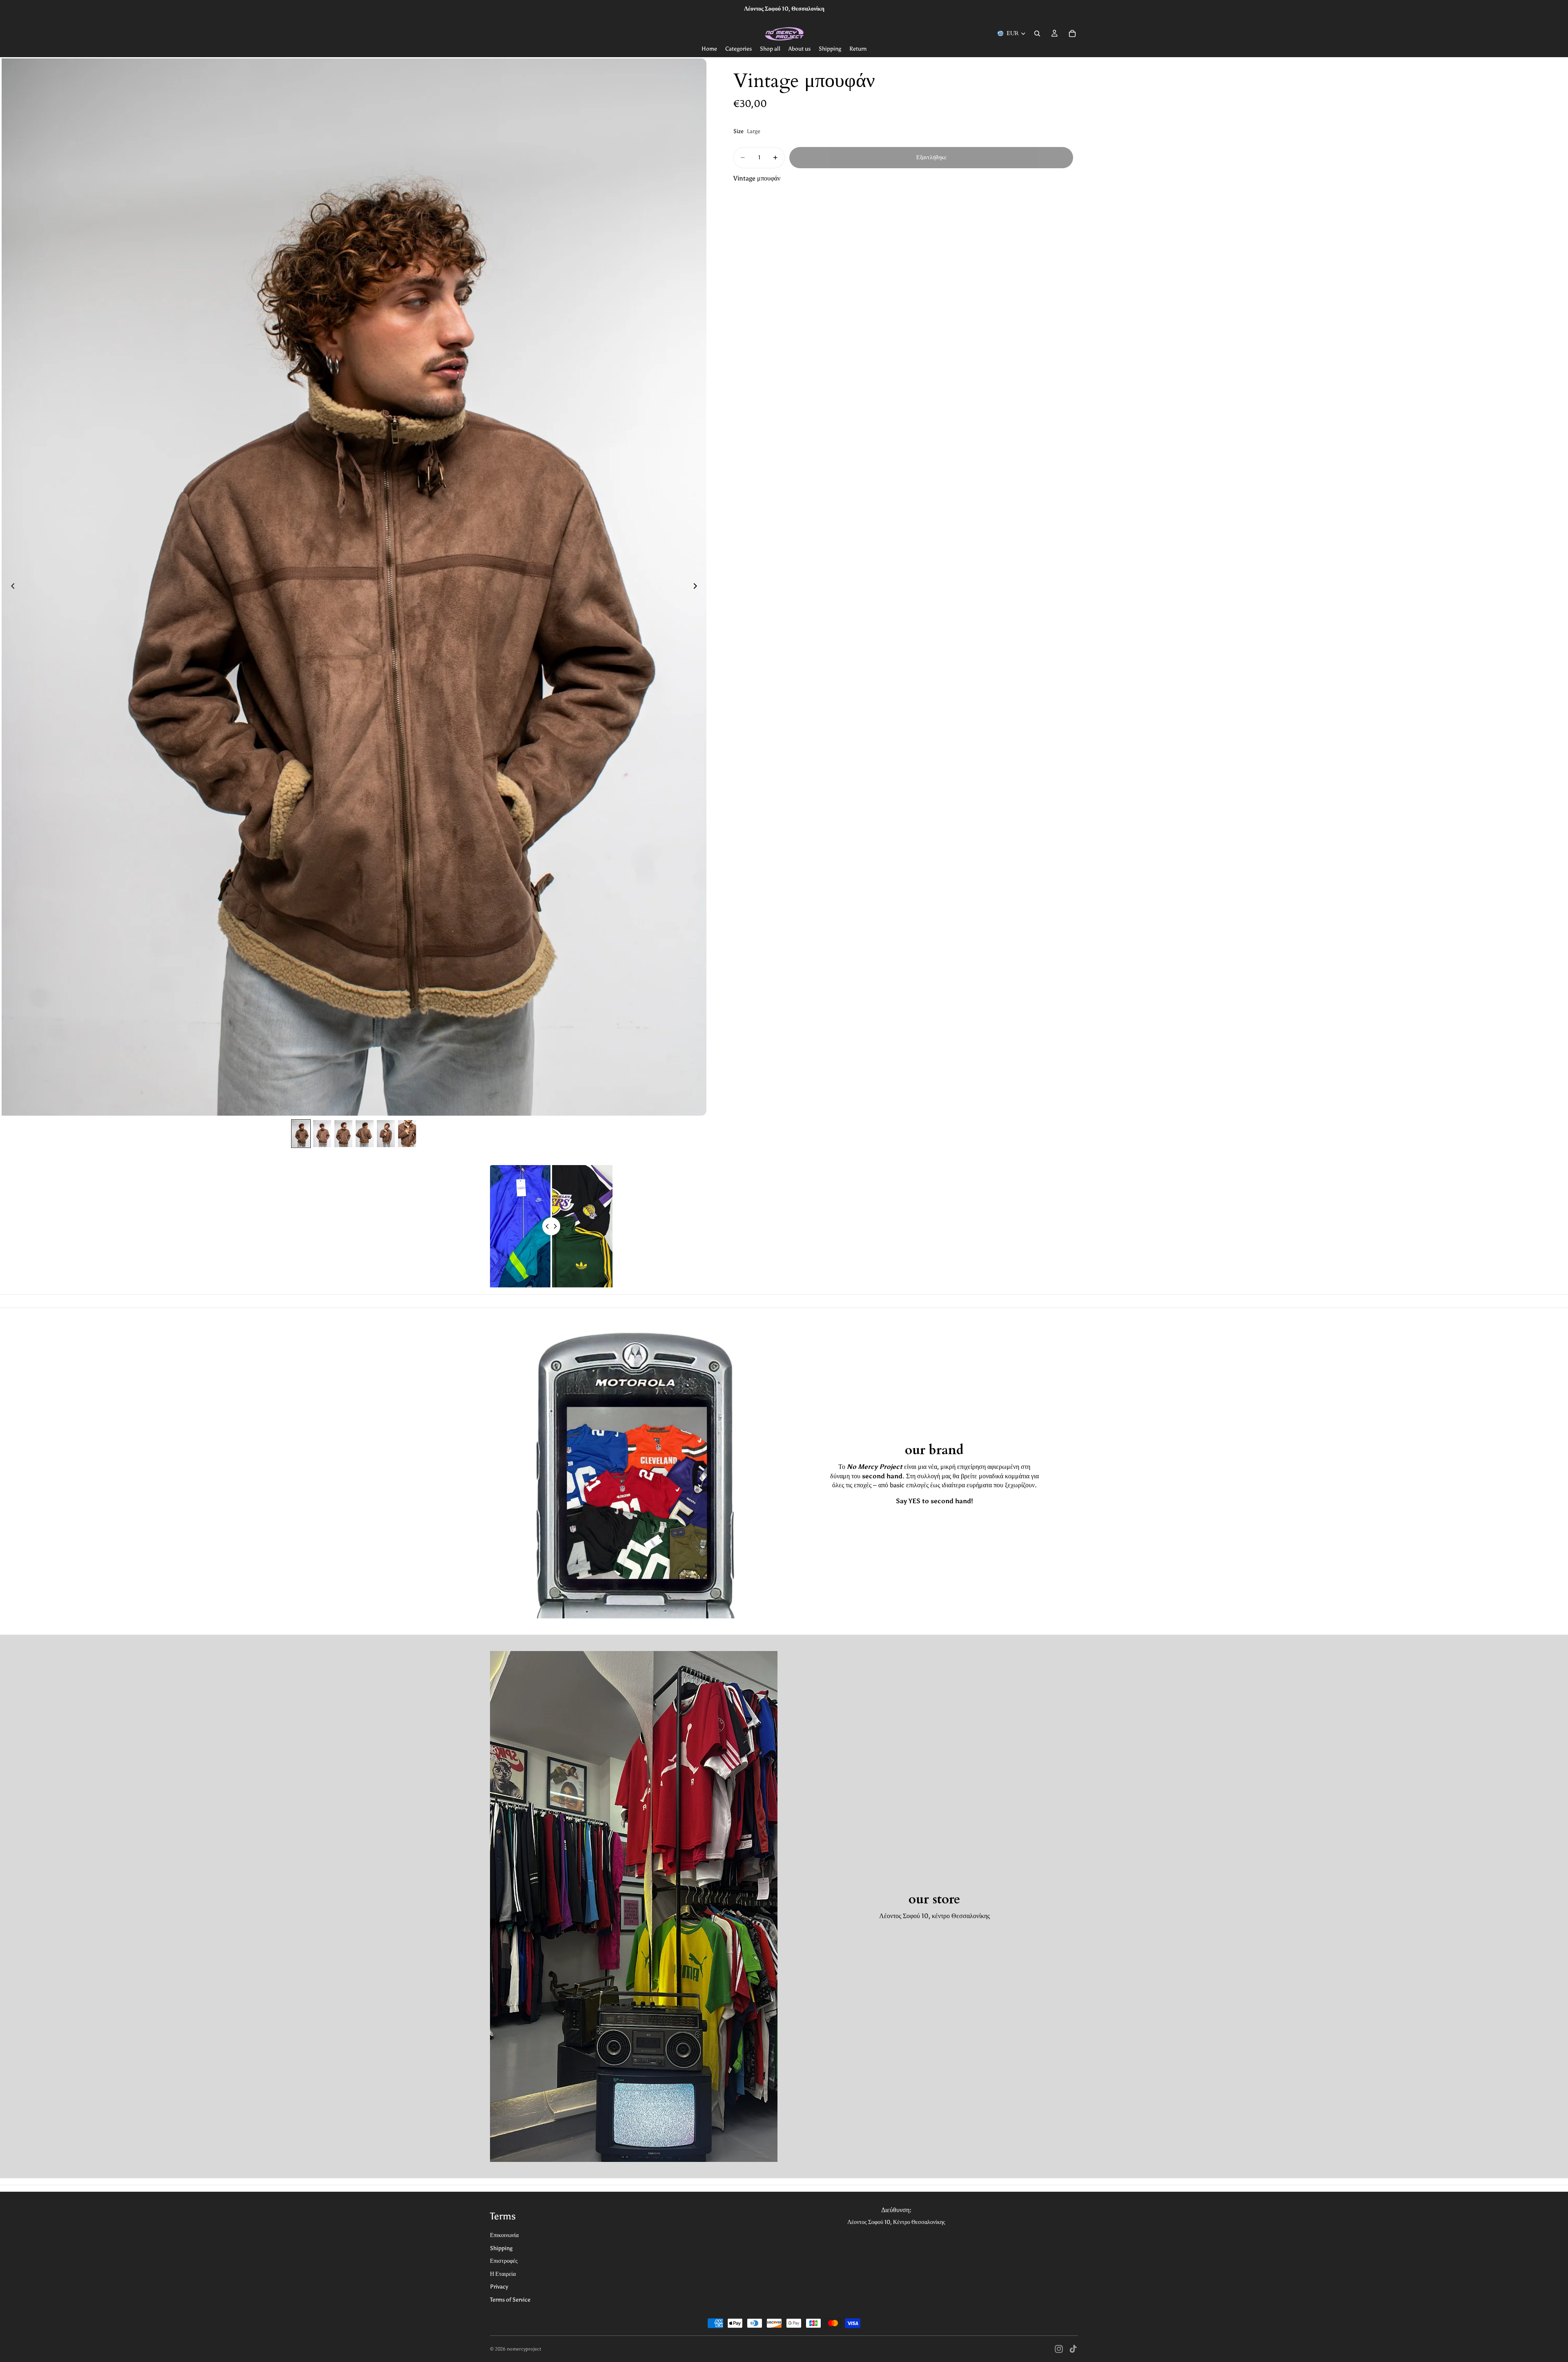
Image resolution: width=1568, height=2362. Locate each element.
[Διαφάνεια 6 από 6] (407, 1134)
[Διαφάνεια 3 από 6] (343, 1134)
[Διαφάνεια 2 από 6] (322, 1134)
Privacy (499, 2287)
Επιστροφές (504, 2261)
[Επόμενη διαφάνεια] (697, 587)
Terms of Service (510, 2300)
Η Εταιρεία (503, 2274)
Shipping (501, 2248)
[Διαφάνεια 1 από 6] (301, 1134)
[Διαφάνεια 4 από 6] (365, 1134)
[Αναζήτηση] (1037, 33)
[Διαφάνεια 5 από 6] (386, 1134)
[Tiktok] (1073, 2349)
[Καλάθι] (1072, 33)
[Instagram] (1059, 2349)
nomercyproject (524, 2349)
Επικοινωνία (504, 2235)
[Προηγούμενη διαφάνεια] (11, 587)
